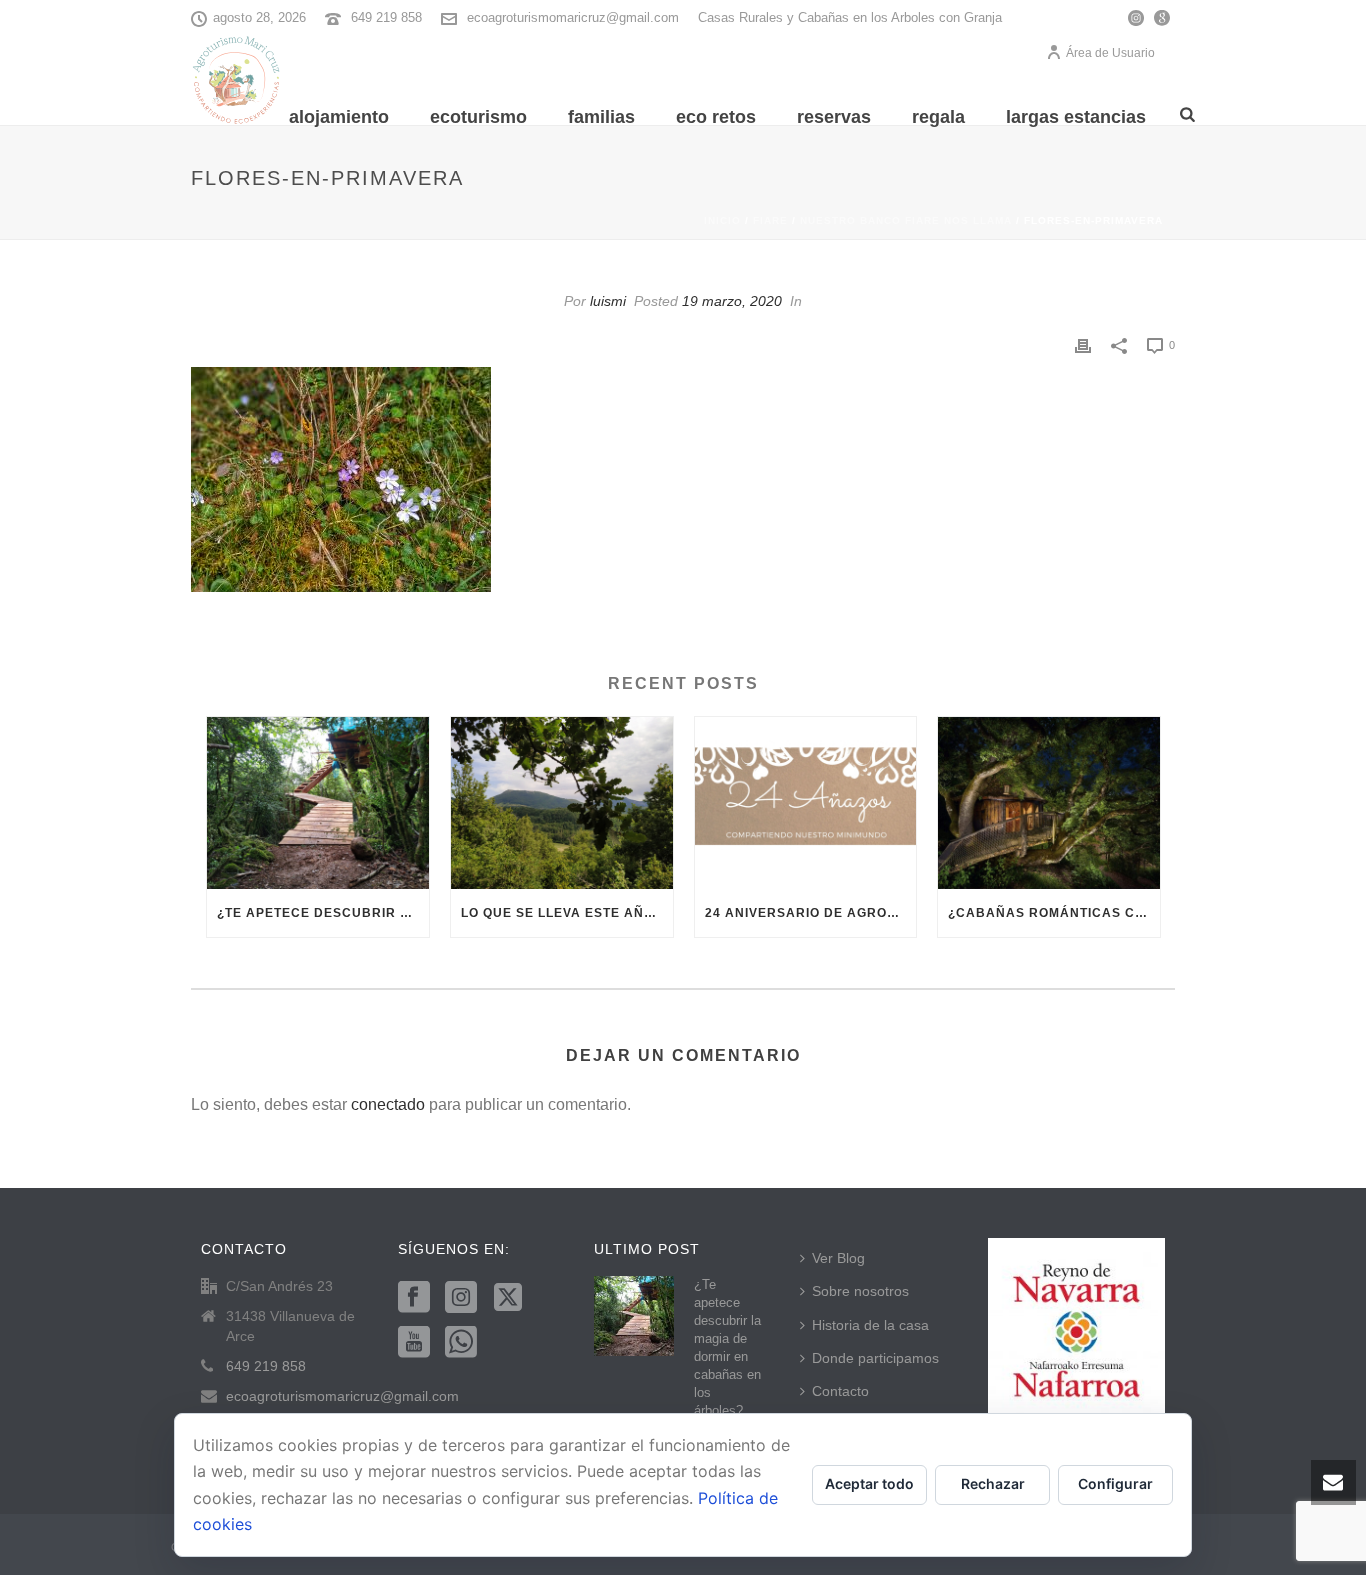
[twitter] (508, 1298)
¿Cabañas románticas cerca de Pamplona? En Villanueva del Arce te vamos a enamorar (1054, 913)
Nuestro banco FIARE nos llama (906, 220)
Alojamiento (339, 117)
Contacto (840, 1391)
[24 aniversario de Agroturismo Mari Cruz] (806, 803)
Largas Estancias (1076, 117)
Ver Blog (838, 1258)
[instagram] (461, 1298)
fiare (770, 220)
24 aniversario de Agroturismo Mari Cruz (811, 913)
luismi (608, 301)
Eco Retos (716, 117)
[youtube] (414, 1343)
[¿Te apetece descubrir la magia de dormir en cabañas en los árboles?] (318, 803)
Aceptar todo (869, 1483)
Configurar (1115, 1483)
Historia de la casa (870, 1325)
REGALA (938, 117)
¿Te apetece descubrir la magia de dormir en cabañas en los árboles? (323, 913)
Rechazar (993, 1483)
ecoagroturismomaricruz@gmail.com (573, 17)
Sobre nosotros (860, 1291)
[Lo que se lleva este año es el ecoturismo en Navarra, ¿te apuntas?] (562, 803)
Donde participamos (875, 1358)
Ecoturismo (478, 117)
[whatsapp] (461, 1343)
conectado (388, 1104)
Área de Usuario (1110, 53)
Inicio (722, 220)
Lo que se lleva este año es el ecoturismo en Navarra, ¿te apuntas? (567, 913)
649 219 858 (386, 17)
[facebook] (414, 1298)
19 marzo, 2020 (732, 301)
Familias (601, 117)
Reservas (834, 117)
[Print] (1083, 344)
